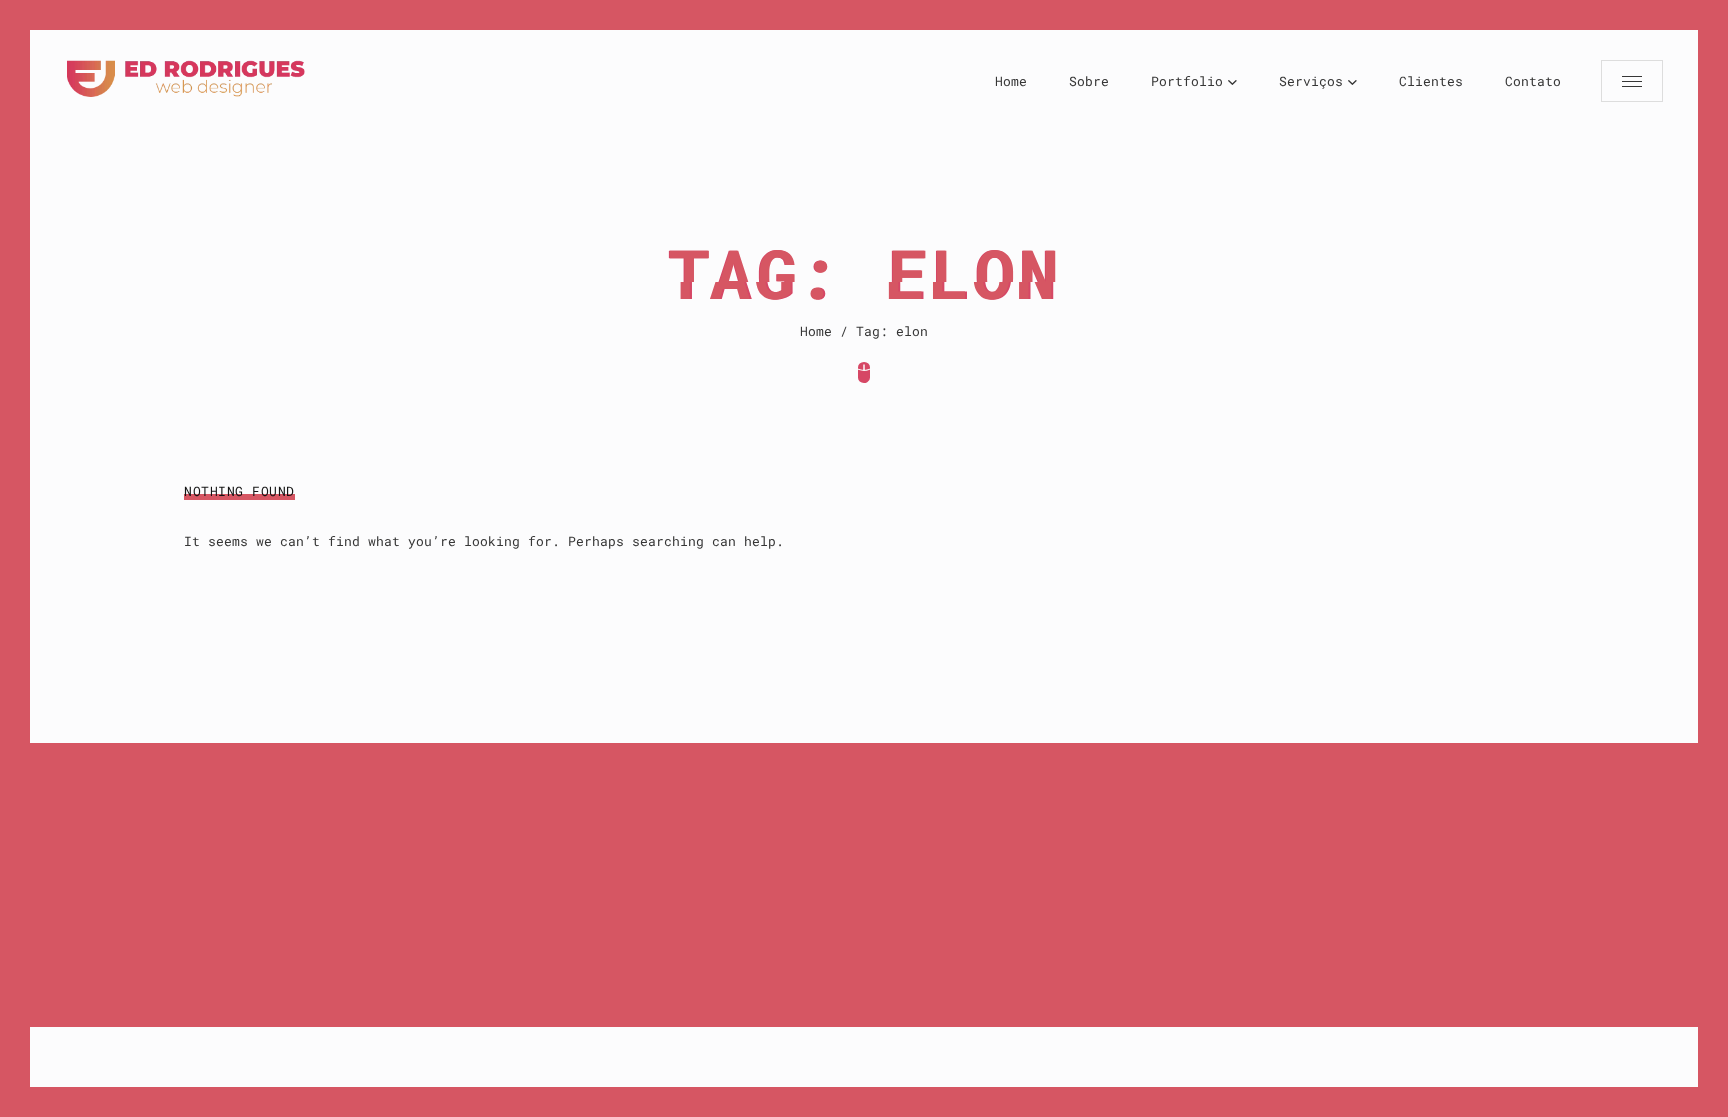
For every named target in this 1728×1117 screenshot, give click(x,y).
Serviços (1311, 81)
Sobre (1089, 81)
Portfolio (1187, 81)
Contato (1533, 81)
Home (1011, 81)
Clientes (1431, 81)
